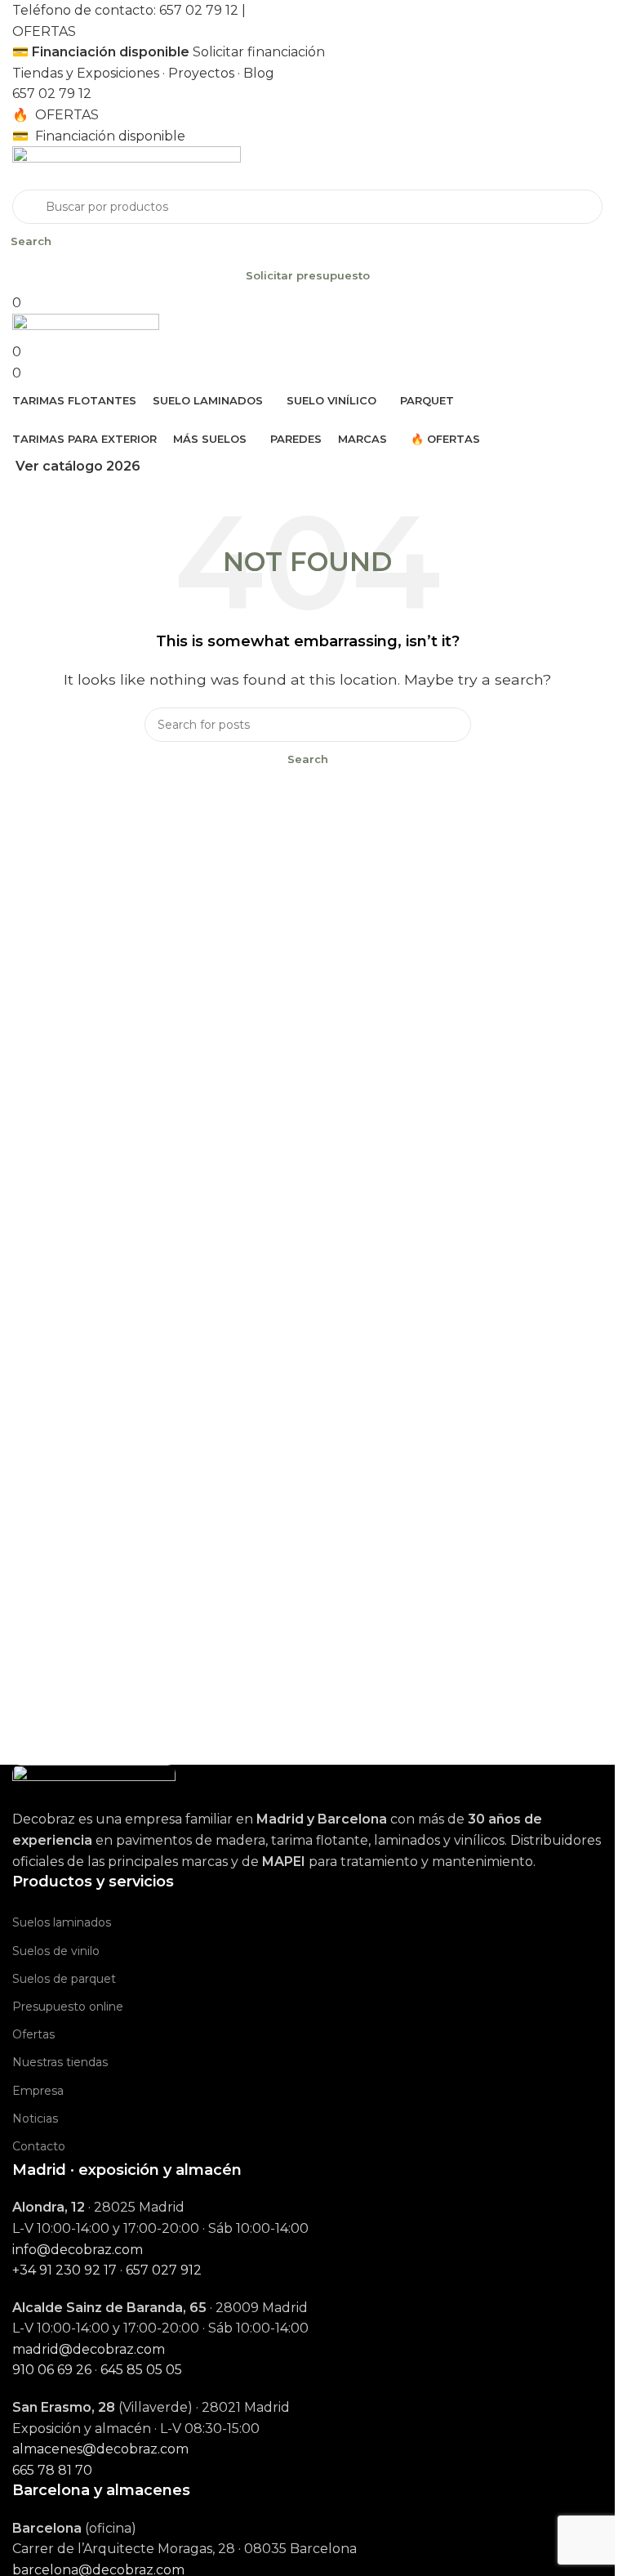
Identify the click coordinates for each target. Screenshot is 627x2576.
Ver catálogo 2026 (78, 466)
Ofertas (33, 2034)
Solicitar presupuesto (308, 275)
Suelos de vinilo (56, 1951)
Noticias (35, 2118)
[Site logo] (127, 167)
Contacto (39, 2146)
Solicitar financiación (259, 52)
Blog (259, 73)
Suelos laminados (62, 1922)
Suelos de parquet (64, 1979)
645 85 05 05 (141, 2370)
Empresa (38, 2091)
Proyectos (201, 73)
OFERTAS (44, 31)
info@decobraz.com (78, 2250)
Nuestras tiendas (60, 2062)
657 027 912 (164, 2270)
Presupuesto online (68, 2007)
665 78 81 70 (52, 2470)
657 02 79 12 (199, 10)
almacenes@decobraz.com (100, 2449)
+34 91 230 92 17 (64, 2270)
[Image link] (94, 1786)
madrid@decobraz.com (89, 2349)
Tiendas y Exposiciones (86, 73)
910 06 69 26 (52, 2370)
